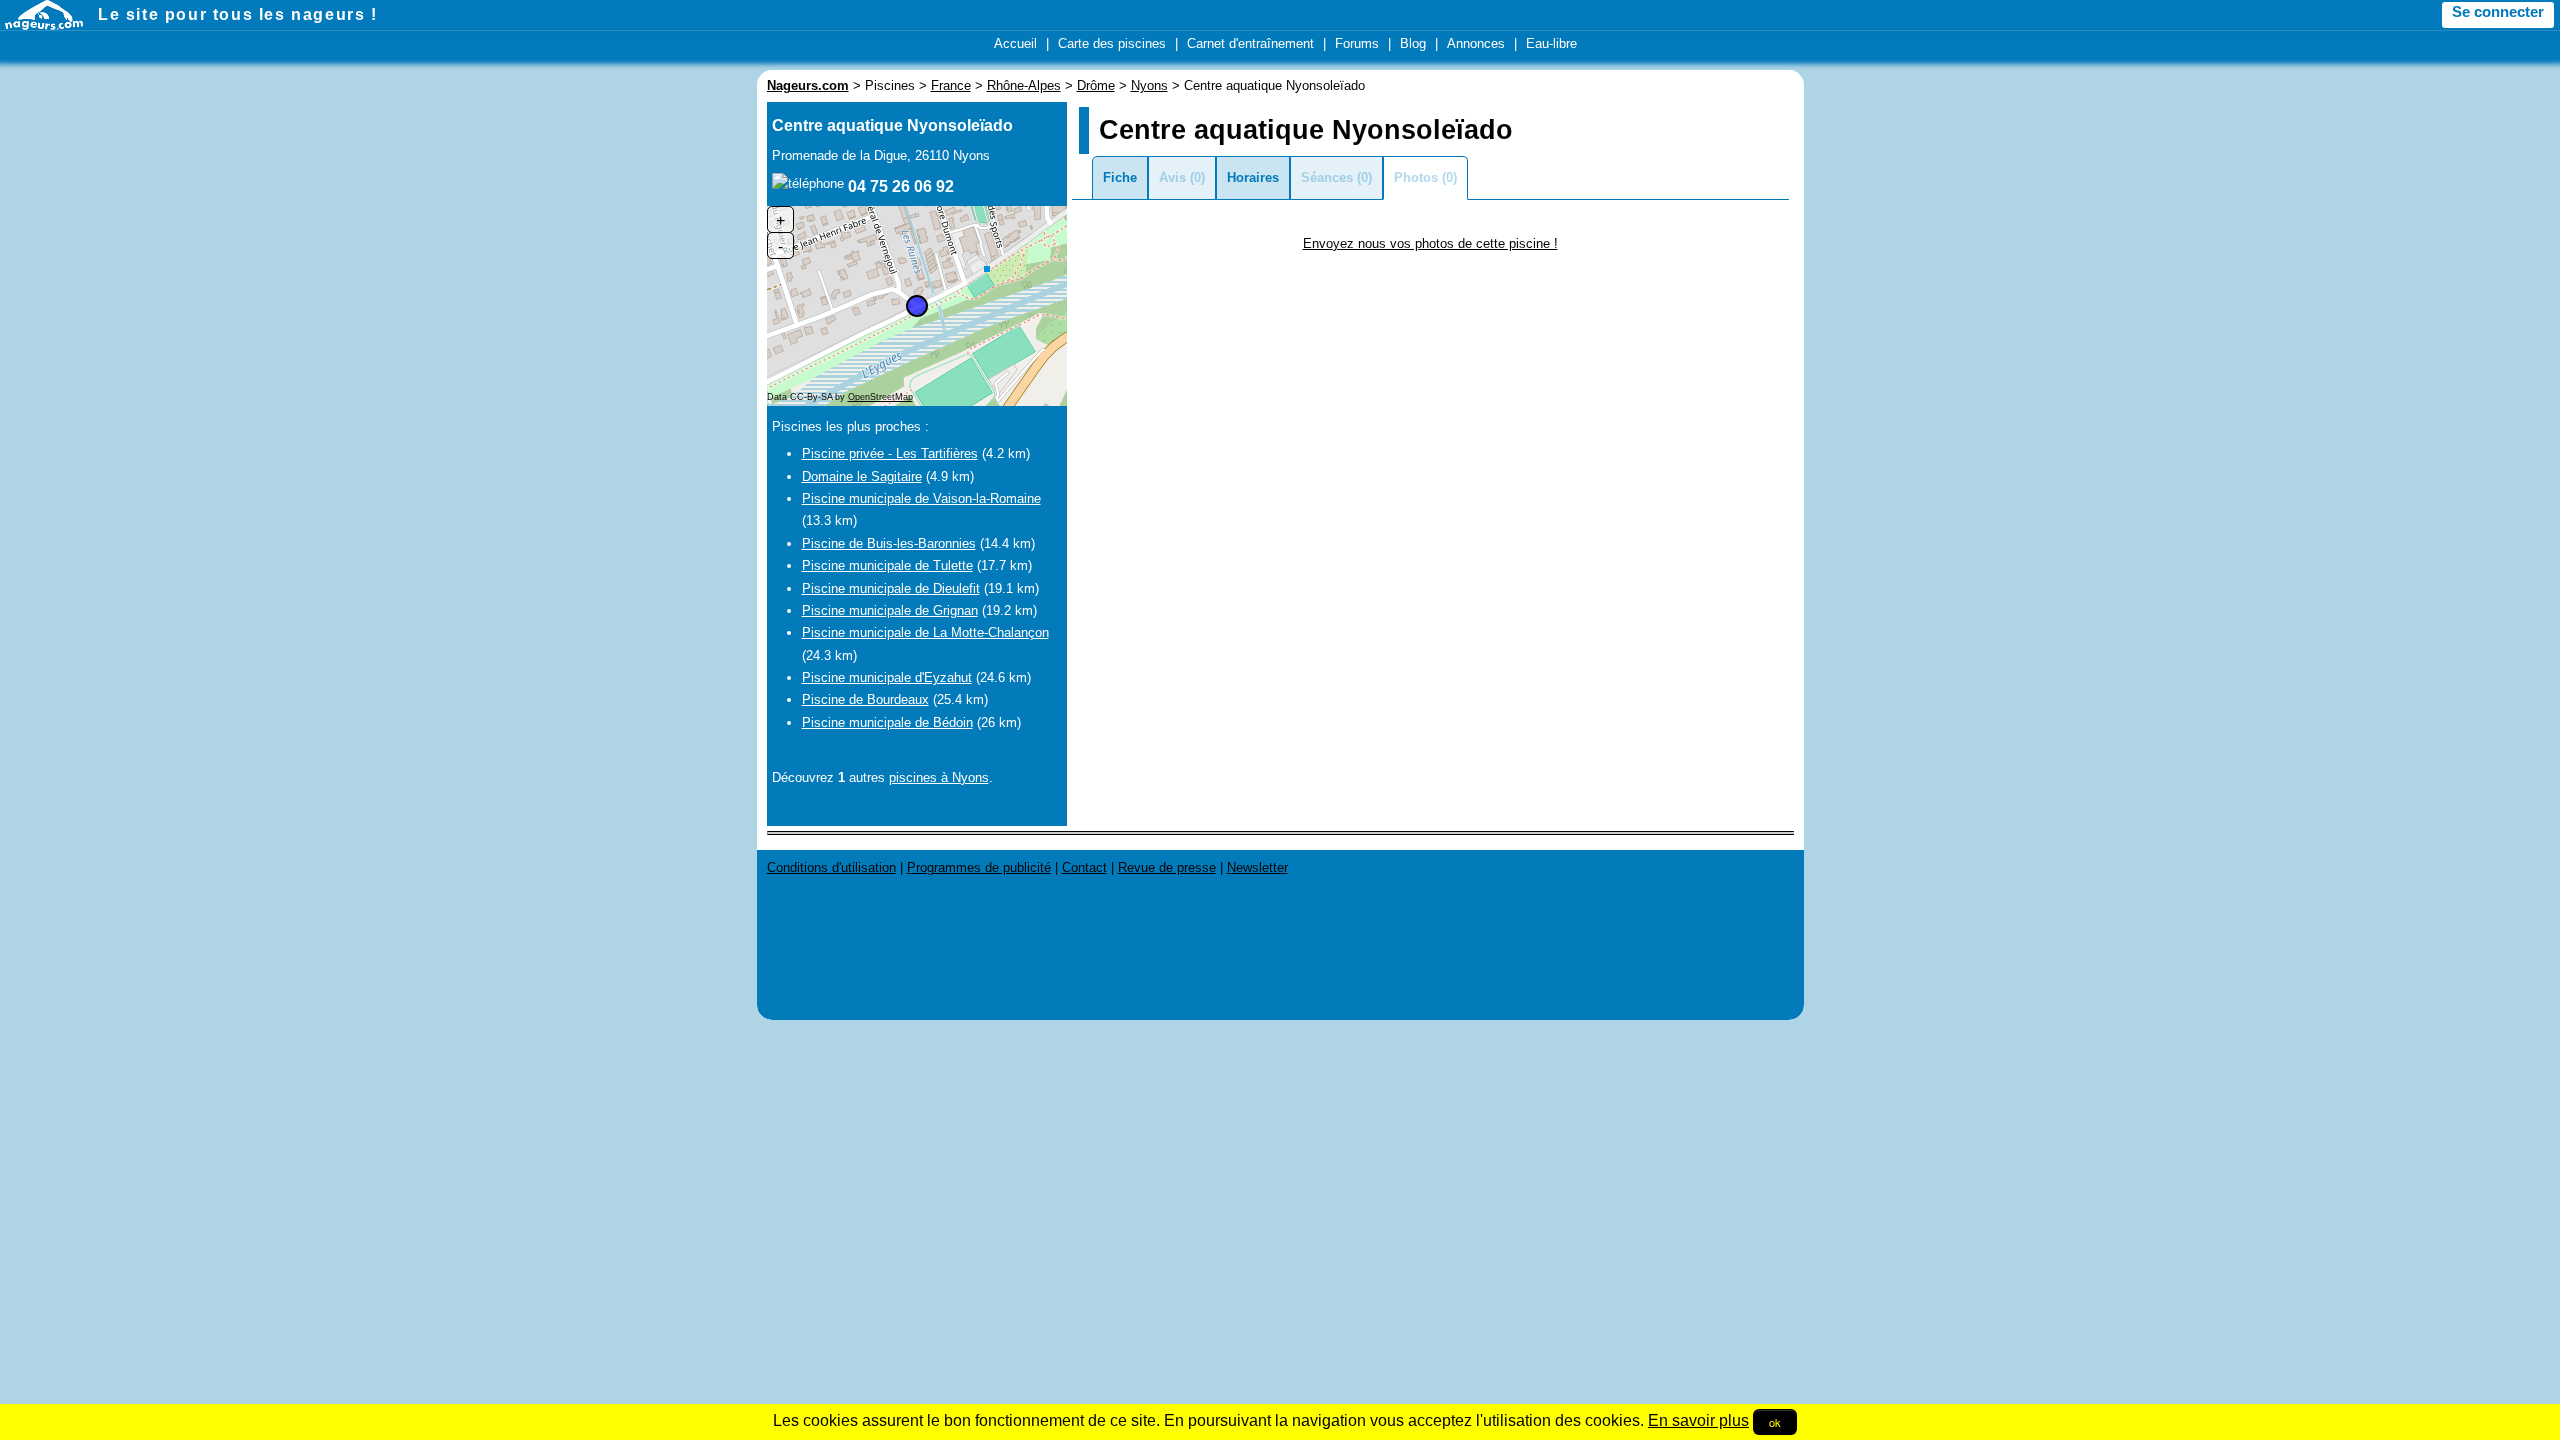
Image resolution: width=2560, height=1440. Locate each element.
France (951, 85)
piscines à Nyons (939, 777)
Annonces (1476, 43)
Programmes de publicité (979, 867)
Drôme (1096, 85)
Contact (1084, 867)
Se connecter (2498, 12)
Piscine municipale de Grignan (890, 610)
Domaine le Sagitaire (862, 476)
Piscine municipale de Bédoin (887, 722)
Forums (1357, 43)
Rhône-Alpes (1024, 85)
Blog (1413, 43)
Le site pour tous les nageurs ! (238, 14)
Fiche (1120, 177)
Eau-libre (1551, 43)
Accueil (1015, 43)
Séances (1327, 177)
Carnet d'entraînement (1250, 43)
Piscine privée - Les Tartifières (890, 453)
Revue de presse (1167, 867)
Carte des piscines (1112, 43)
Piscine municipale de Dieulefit (891, 588)
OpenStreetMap (880, 397)
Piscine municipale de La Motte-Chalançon (925, 632)
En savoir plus (1698, 1420)
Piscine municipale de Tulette (887, 565)
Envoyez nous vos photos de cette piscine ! (1430, 243)
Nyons (1149, 85)
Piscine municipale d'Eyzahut (887, 677)
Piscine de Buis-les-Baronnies (889, 543)
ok (1775, 1422)
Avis (1172, 177)
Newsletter (1257, 867)
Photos (1416, 177)
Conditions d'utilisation (831, 867)
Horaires (1253, 177)
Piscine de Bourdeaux (865, 699)
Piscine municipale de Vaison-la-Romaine (921, 498)
